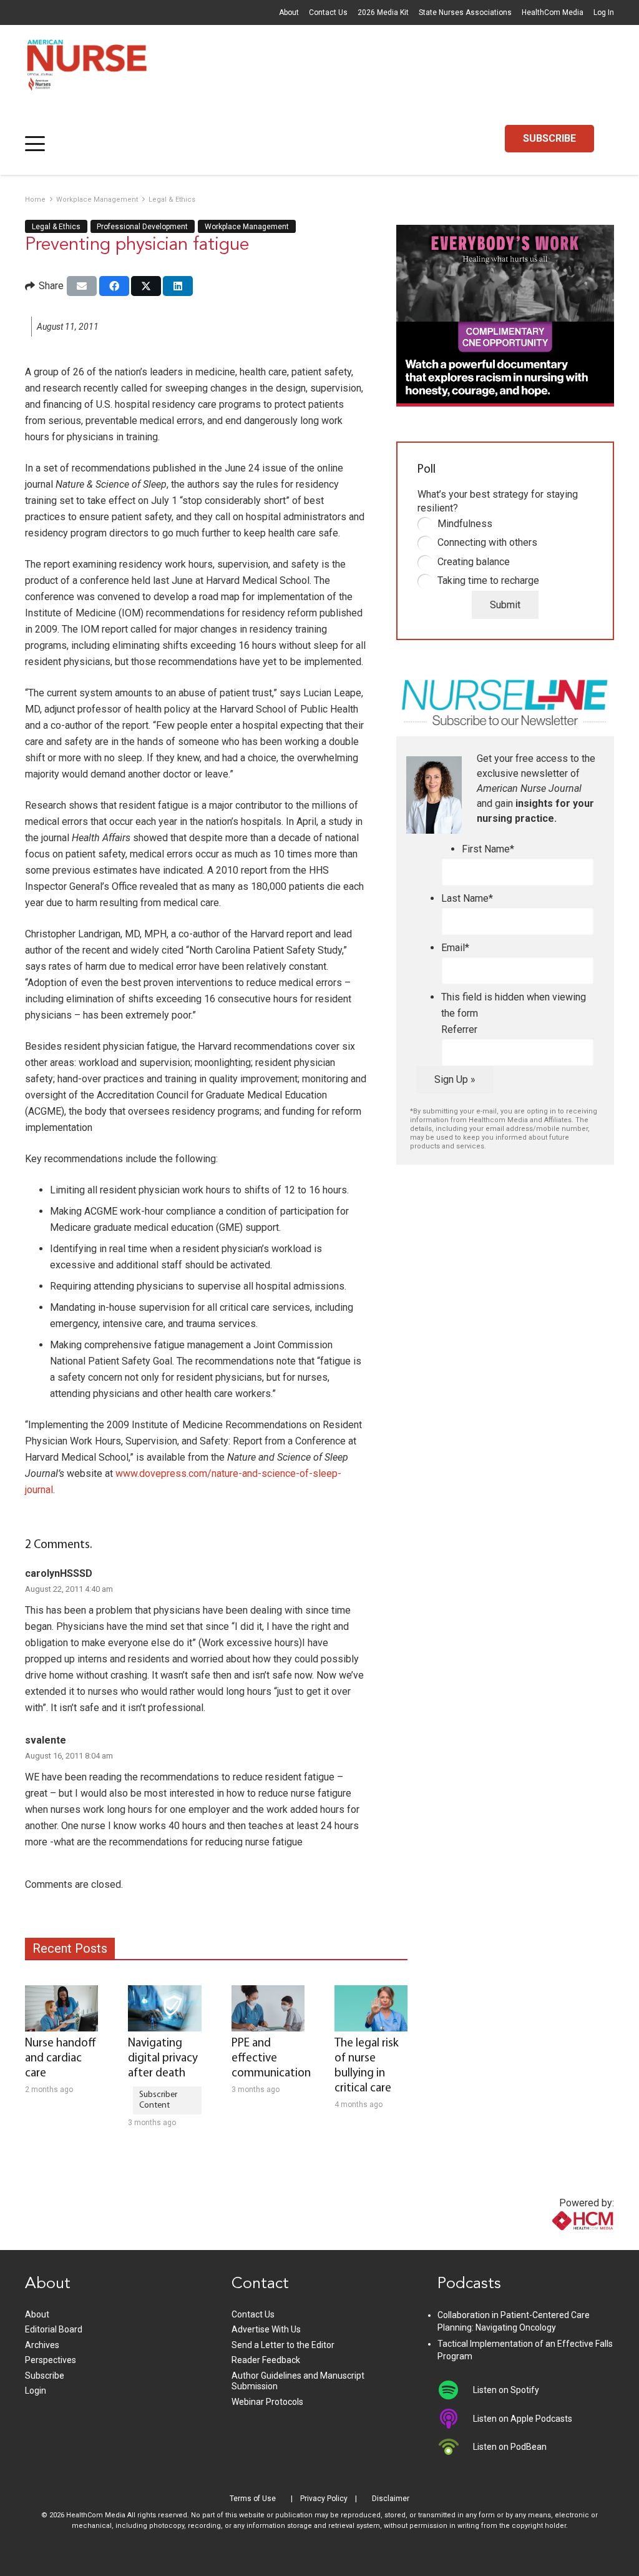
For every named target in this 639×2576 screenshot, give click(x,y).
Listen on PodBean (510, 2447)
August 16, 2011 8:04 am (69, 1756)
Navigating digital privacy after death (163, 2059)
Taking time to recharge (488, 580)
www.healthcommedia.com (556, 2242)
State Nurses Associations (465, 12)
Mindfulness (465, 524)
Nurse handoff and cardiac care (61, 2059)
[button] (35, 144)
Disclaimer (391, 2499)
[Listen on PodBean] (455, 2447)
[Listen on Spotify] (455, 2390)
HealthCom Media (553, 12)
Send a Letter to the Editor (283, 2345)
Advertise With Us (266, 2329)
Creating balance (474, 562)
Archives (42, 2345)
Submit (505, 605)
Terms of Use (253, 2499)
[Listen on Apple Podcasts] (455, 2419)
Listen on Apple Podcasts (523, 2419)
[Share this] (114, 286)
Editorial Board (54, 2329)
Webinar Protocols (267, 2402)
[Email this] (82, 286)
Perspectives (51, 2360)
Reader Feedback (266, 2360)
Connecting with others (487, 542)
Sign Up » (455, 1079)
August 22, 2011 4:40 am (69, 1589)
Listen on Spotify (506, 2390)
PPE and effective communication (271, 2059)
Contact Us (328, 12)
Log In (604, 12)
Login (36, 2391)
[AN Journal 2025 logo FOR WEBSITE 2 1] (87, 69)
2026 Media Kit (383, 12)
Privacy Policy (324, 2499)
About (289, 12)
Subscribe (45, 2376)
